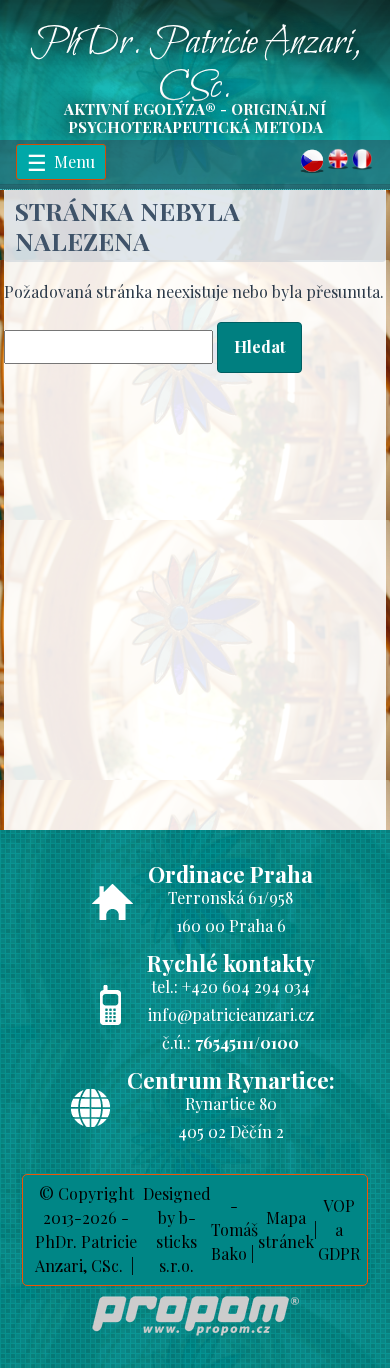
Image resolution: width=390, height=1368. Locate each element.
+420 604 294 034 (246, 986)
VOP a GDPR (339, 1229)
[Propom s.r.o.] (195, 1339)
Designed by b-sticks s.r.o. (177, 1229)
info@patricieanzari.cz (231, 1014)
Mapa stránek (286, 1229)
